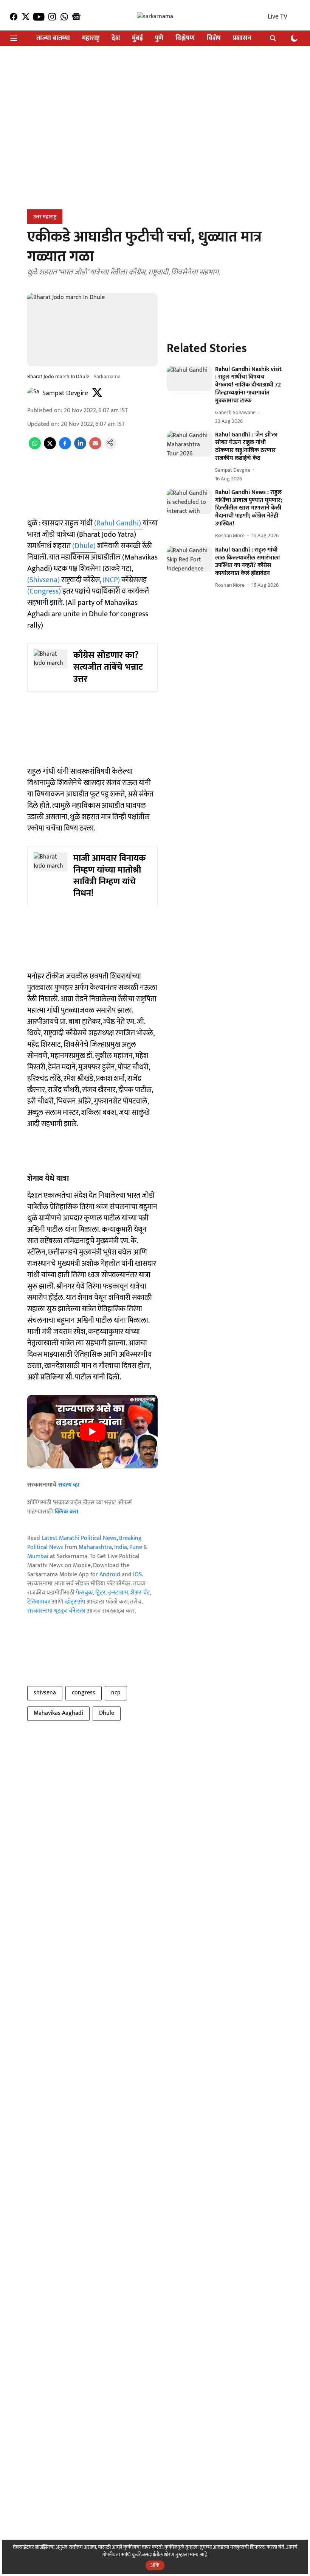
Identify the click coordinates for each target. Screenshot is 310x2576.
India (121, 1547)
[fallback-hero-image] (189, 378)
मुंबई (137, 38)
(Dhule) (83, 546)
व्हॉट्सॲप (75, 1602)
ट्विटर (100, 1593)
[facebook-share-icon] (65, 448)
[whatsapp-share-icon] (35, 448)
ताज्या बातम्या (53, 38)
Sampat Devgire (65, 393)
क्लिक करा (66, 1512)
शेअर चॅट (140, 1593)
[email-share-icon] (95, 448)
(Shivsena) (44, 580)
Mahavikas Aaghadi (58, 1713)
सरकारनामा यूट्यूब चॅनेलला (56, 1611)
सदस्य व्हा (69, 1485)
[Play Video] (93, 1432)
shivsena (45, 1693)
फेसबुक (84, 1593)
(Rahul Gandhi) (118, 523)
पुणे (159, 38)
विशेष (214, 38)
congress (84, 1693)
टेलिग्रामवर (39, 1602)
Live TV (277, 17)
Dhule (107, 1713)
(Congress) (45, 591)
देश (116, 38)
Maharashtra (95, 1547)
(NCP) (110, 580)
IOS (137, 1575)
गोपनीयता (111, 2555)
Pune (136, 1547)
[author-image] (33, 393)
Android (110, 1575)
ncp (116, 1693)
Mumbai (38, 1556)
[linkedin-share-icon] (80, 448)
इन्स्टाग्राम (118, 1593)
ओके (155, 2565)
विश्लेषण (185, 38)
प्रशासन (242, 38)
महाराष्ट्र (91, 38)
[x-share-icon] (50, 448)
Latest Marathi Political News (79, 1538)
